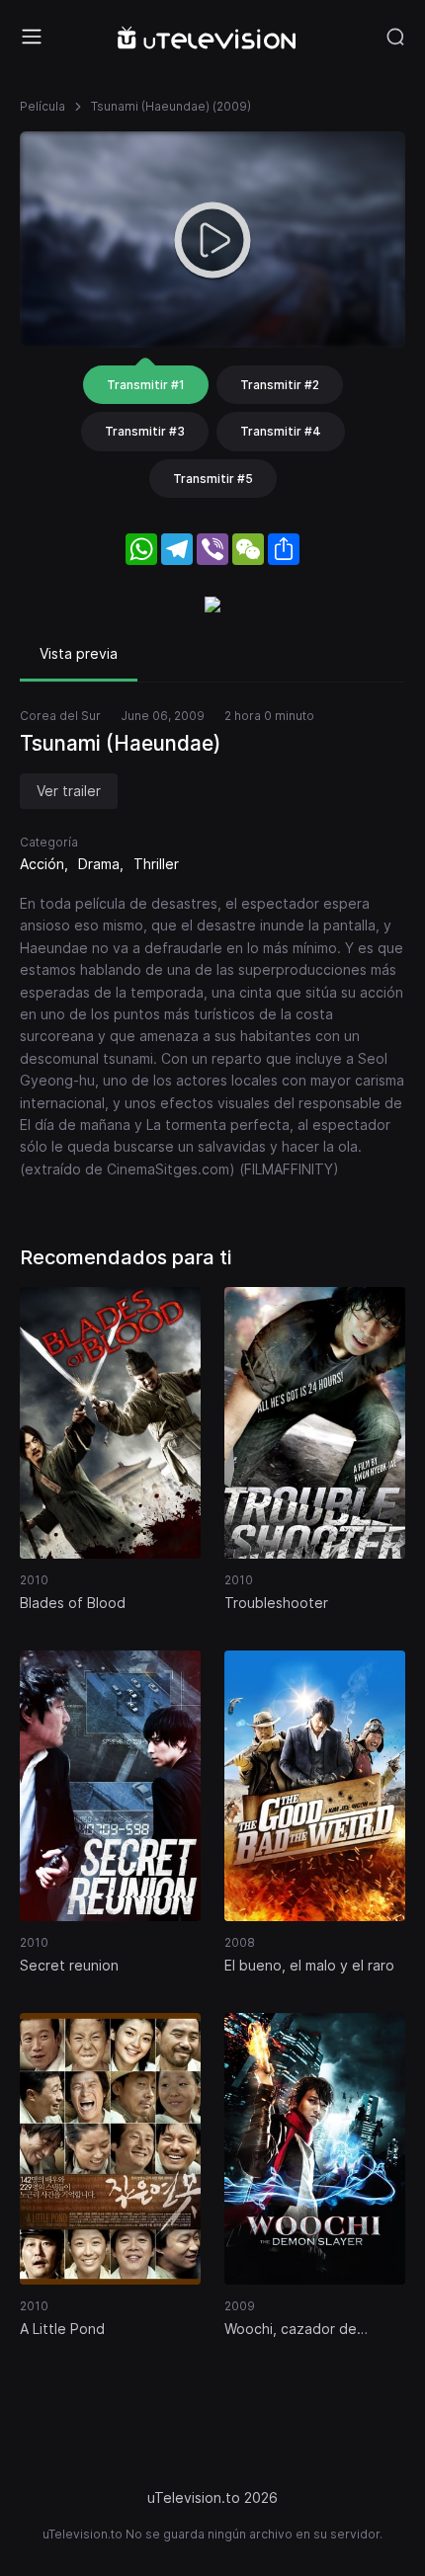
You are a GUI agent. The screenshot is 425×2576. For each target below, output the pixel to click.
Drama (99, 864)
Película (42, 106)
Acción (42, 864)
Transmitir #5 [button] (213, 479)
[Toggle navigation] (32, 37)
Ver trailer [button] (69, 791)
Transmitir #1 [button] (146, 385)
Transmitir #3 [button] (145, 431)
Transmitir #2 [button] (280, 385)
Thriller (156, 864)
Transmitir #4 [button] (281, 431)
